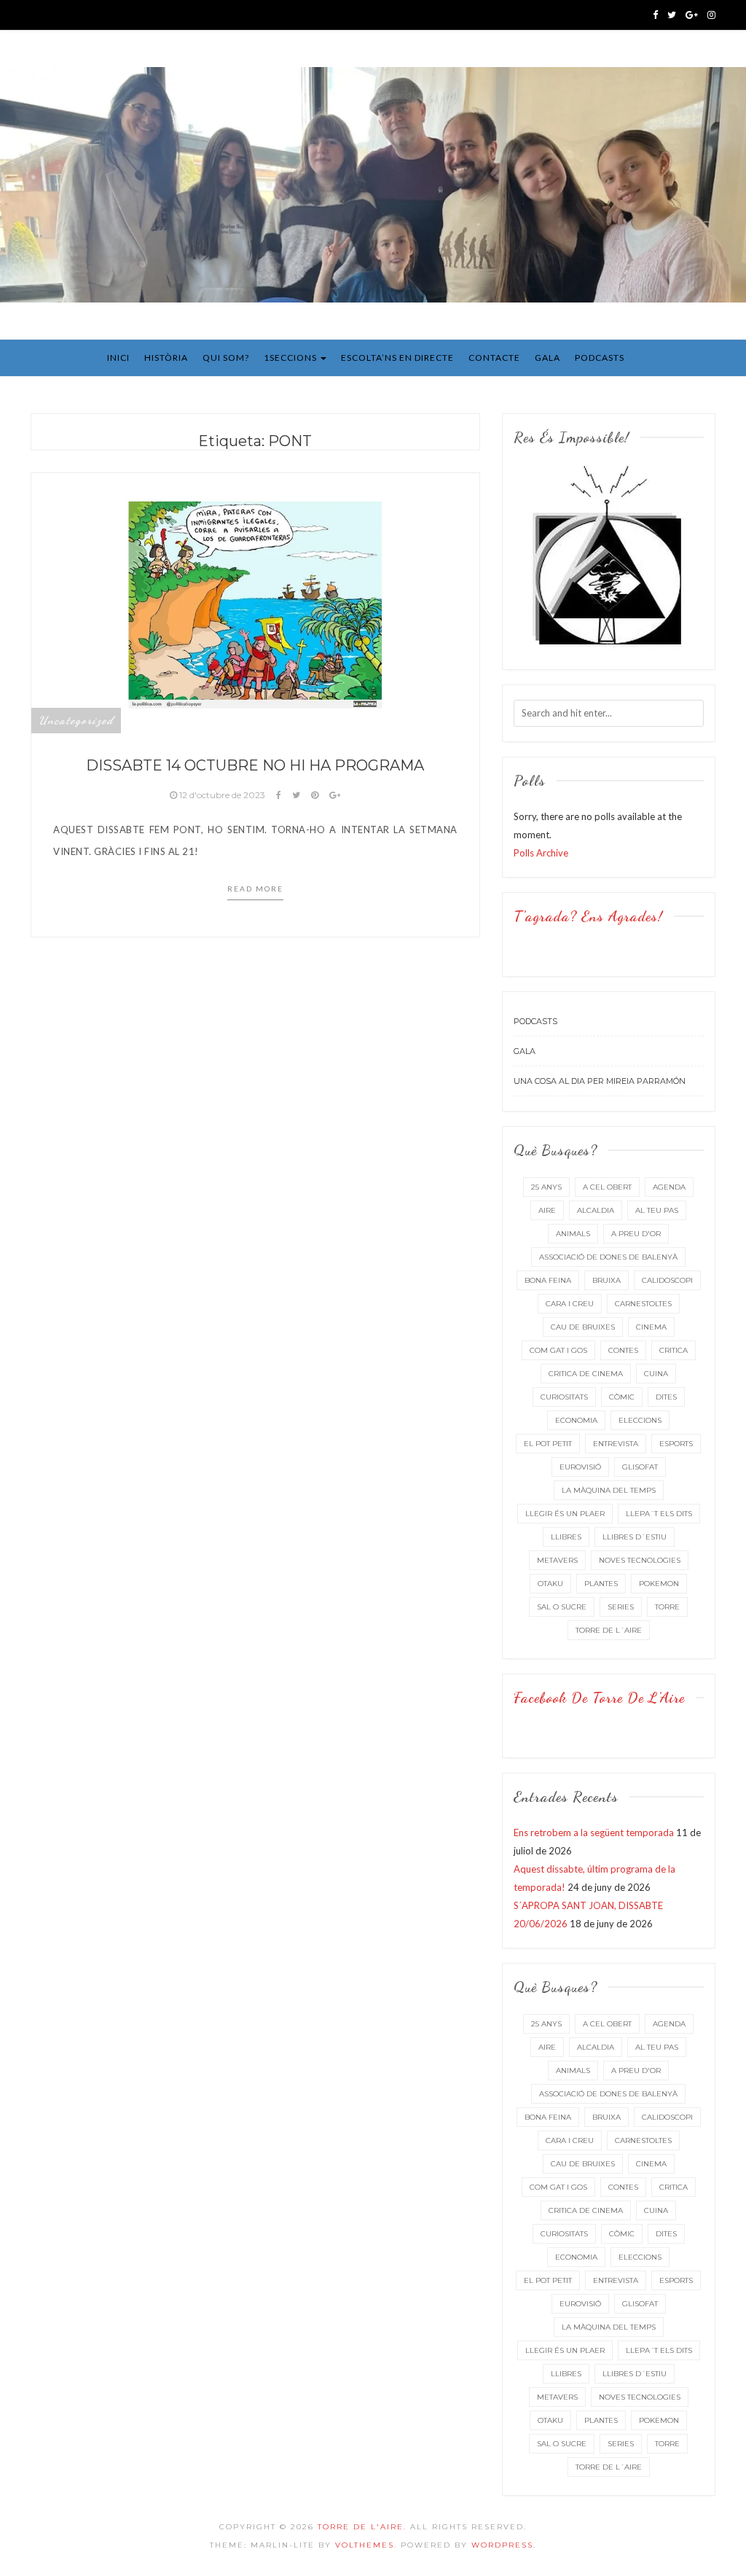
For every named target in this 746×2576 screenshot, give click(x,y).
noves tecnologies (640, 1560)
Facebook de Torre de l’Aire (599, 1698)
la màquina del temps (609, 1490)
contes (623, 1350)
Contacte (494, 358)
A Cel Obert (607, 1187)
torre (667, 1607)
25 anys (546, 1187)
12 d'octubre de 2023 (222, 795)
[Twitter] (672, 15)
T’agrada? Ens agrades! (588, 916)
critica (674, 1350)
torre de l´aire (609, 1630)
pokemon (659, 1584)
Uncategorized (76, 720)
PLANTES (601, 1584)
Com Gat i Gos (558, 1350)
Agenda (669, 1187)
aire (547, 1210)
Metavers (557, 1560)
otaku (550, 1584)
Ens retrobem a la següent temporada (594, 1833)
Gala (547, 358)
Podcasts (600, 358)
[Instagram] (711, 15)
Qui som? (226, 358)
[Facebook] (655, 15)
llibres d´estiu (635, 1537)
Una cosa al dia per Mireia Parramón (600, 1081)
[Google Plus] (692, 15)
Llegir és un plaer (565, 1514)
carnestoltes (643, 1304)
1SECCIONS (291, 358)
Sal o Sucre (562, 1607)
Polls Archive (541, 853)
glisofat (640, 1467)
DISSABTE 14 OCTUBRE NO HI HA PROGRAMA (255, 765)
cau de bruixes (583, 1327)
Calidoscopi (667, 1280)
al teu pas (657, 1210)
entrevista (616, 1444)
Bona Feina (548, 1280)
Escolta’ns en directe (397, 358)
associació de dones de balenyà (608, 1257)
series (621, 1607)
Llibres (566, 1537)
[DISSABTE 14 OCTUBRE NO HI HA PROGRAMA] (255, 602)
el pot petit (548, 1444)
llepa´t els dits (659, 1514)
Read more (255, 889)
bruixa (606, 1280)
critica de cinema (586, 1374)
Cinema (651, 1327)
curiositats (564, 1397)
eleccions (640, 1420)
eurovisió (580, 1467)
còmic (622, 1397)
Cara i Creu (570, 1304)
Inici (118, 358)
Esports (676, 1444)
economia (576, 1420)
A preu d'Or (636, 1234)
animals (573, 1234)
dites (666, 1397)
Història (166, 358)
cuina (656, 1374)
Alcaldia (596, 1210)
